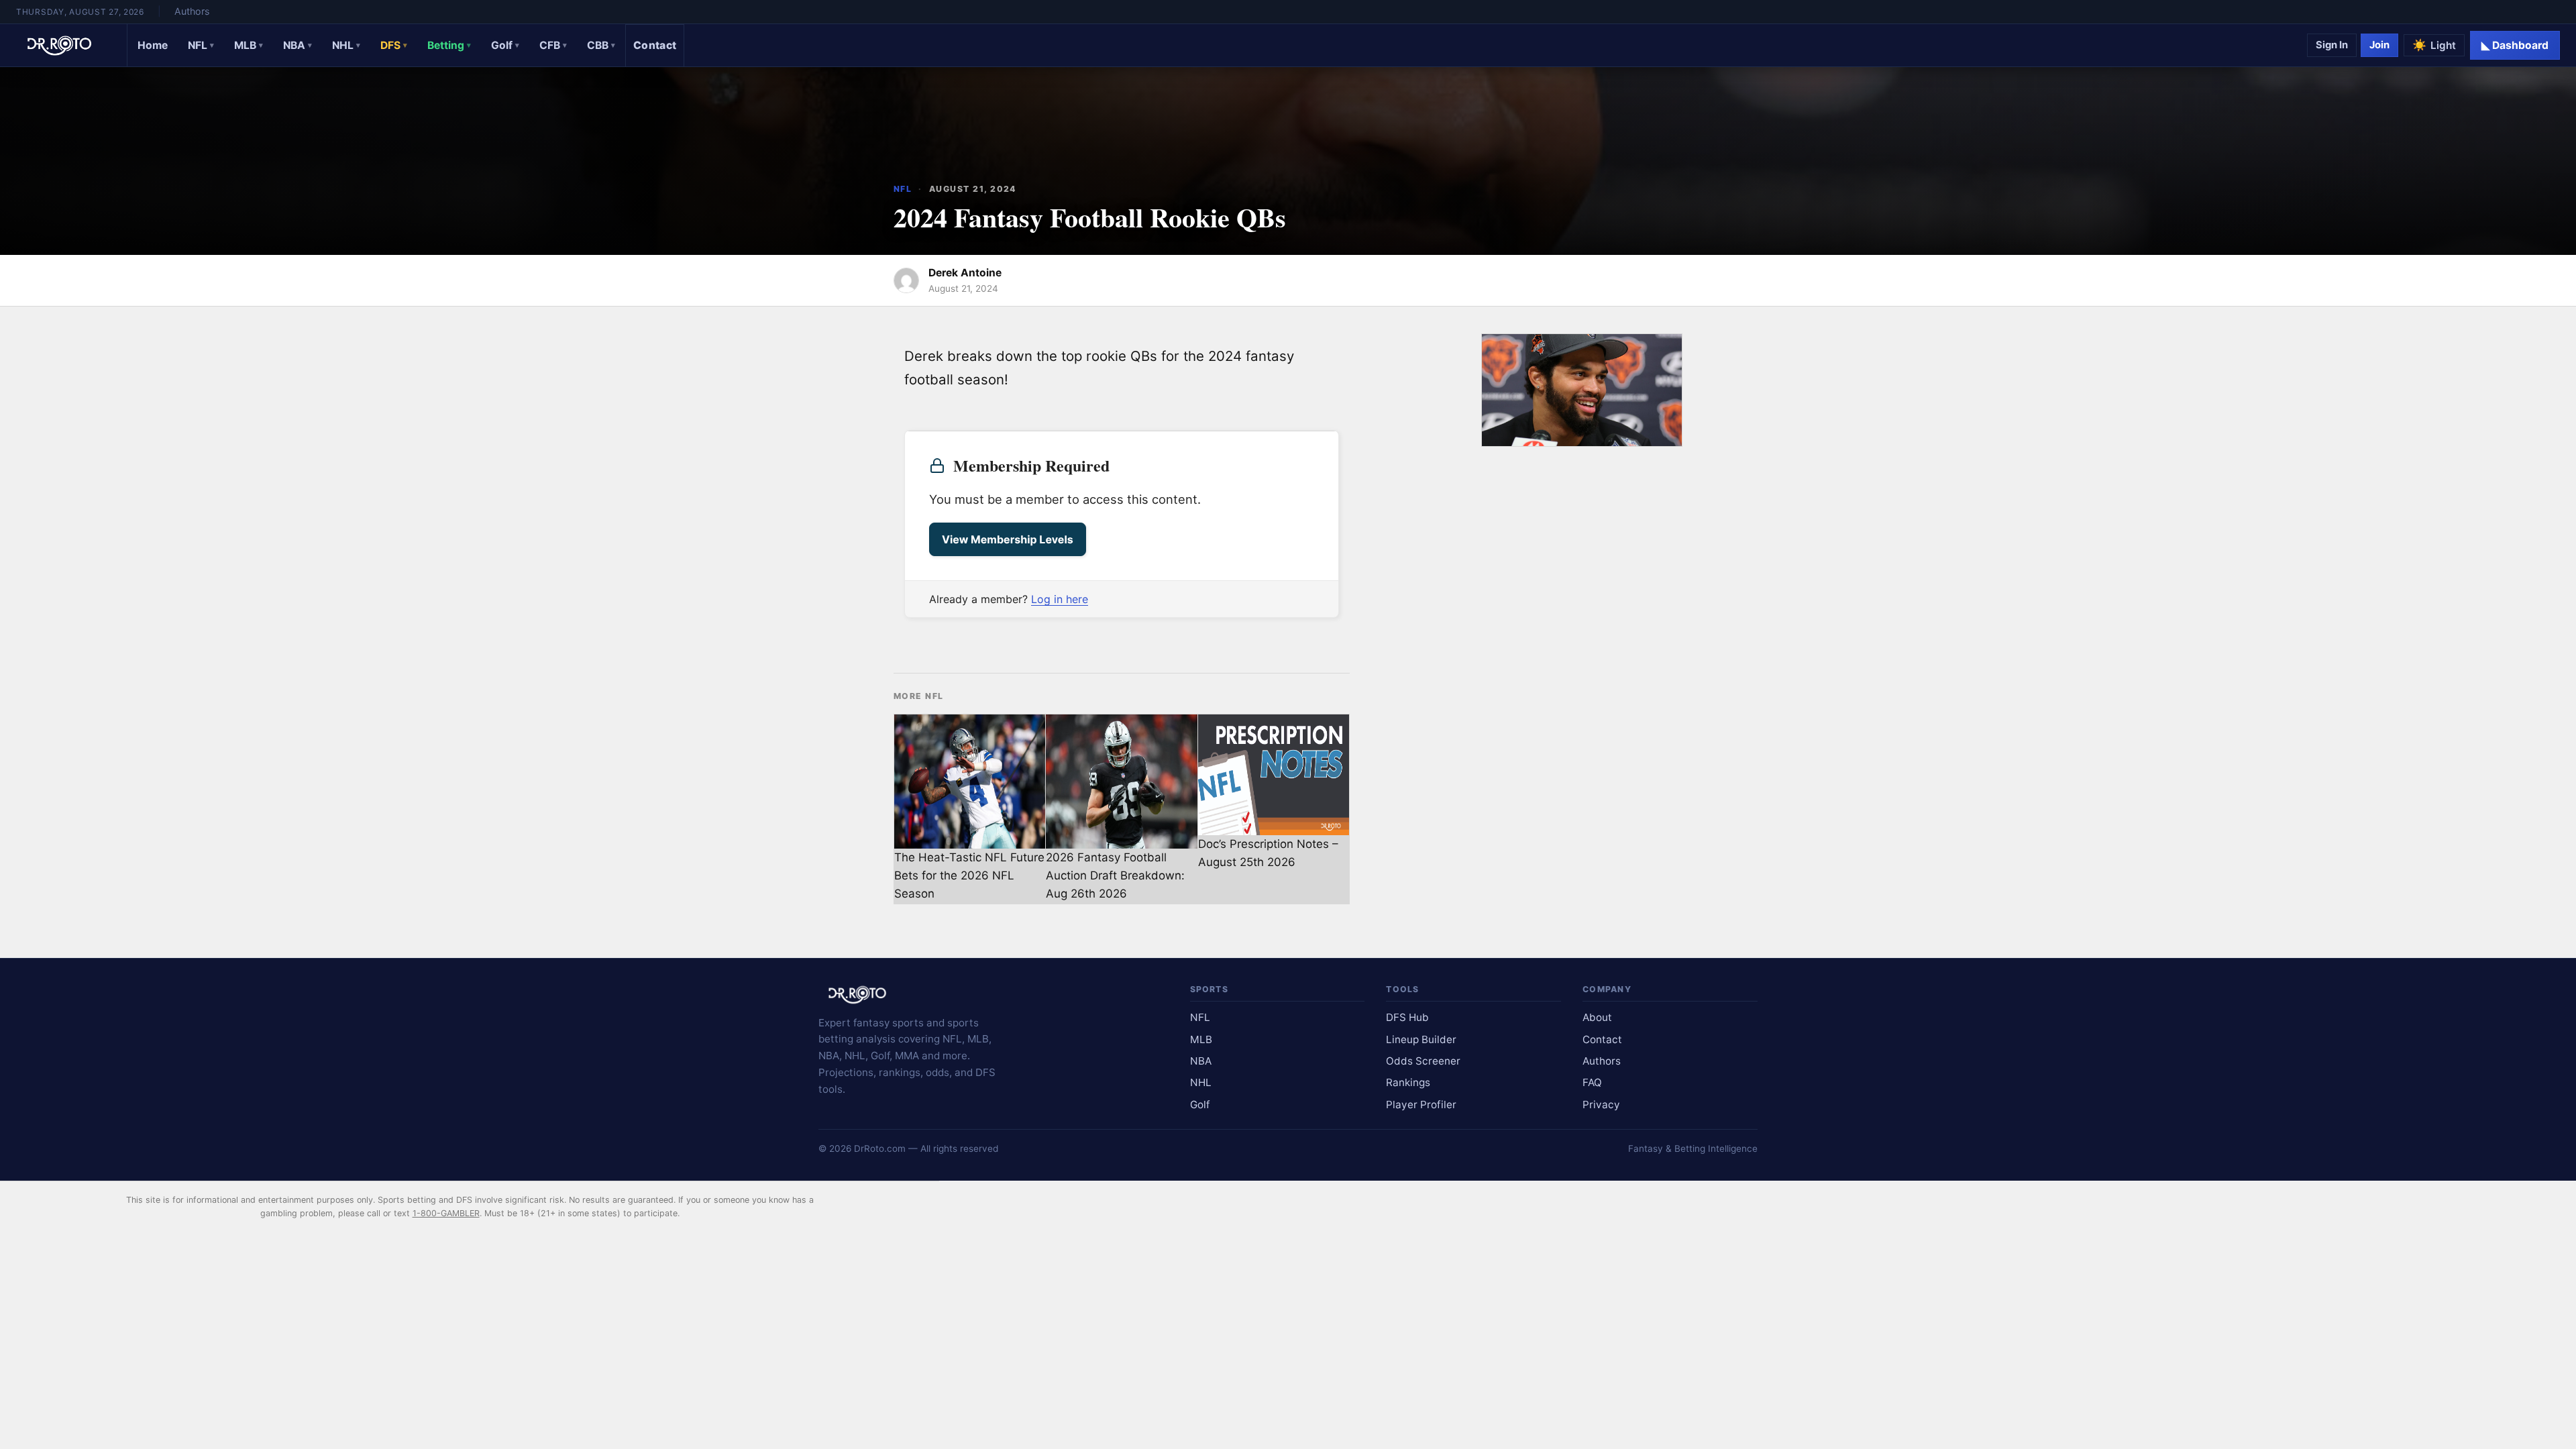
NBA (298, 45)
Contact (655, 45)
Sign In (2332, 45)
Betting (449, 45)
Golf (505, 45)
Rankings (1408, 1082)
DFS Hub (1407, 1017)
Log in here (1060, 599)
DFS (394, 45)
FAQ (1592, 1082)
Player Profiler (1421, 1105)
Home (153, 45)
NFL (201, 45)
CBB (601, 45)
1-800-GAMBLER (446, 1213)
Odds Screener (1423, 1061)
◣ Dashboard (2515, 45)
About (1597, 1017)
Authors (192, 11)
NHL (346, 45)
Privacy (1601, 1105)
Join (2379, 45)
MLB (249, 45)
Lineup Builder (1421, 1039)
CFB (553, 45)
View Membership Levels (1008, 539)
